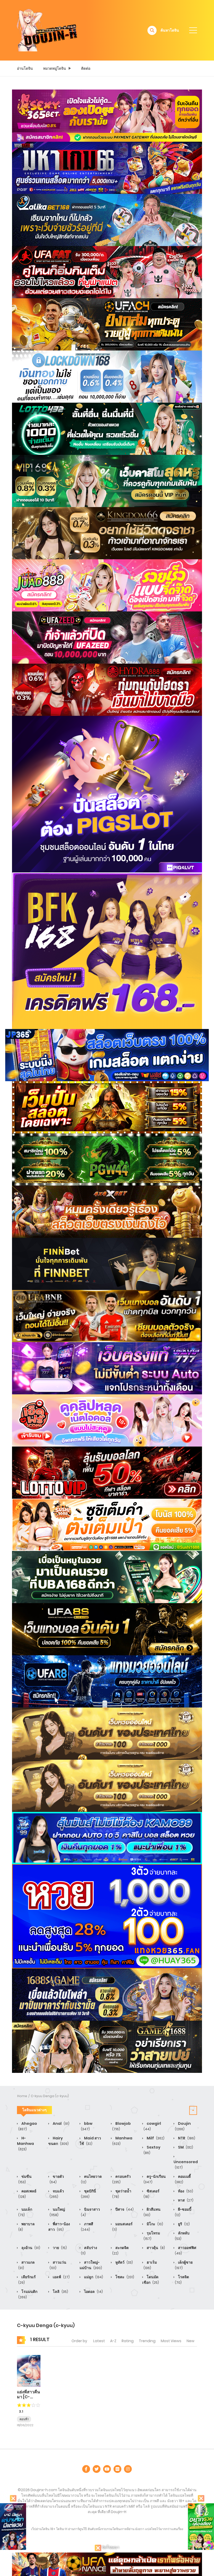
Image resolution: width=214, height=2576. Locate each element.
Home (22, 2096)
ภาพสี (87, 2227)
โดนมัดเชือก (151, 2280)
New (191, 2341)
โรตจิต (182, 2280)
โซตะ (124, 2277)
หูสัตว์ (124, 2262)
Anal (61, 2123)
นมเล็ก (25, 2212)
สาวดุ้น (155, 2248)
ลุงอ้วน (30, 2248)
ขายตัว (57, 2179)
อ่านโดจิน (25, 68)
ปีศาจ (124, 2209)
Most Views (171, 2341)
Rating (128, 2341)
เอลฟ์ (61, 2277)
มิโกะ (154, 2224)
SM (185, 2147)
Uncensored (186, 2164)
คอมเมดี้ (183, 2179)
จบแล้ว (57, 2194)
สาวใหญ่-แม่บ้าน (91, 2265)
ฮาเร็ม (150, 2265)
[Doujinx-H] (47, 30)
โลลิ (60, 2292)
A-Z (113, 2341)
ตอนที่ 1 (24, 2419)
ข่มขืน (25, 2179)
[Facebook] (86, 2469)
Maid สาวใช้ (90, 2141)
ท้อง (185, 2191)
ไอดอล (93, 2292)
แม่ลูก (93, 2277)
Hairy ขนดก (58, 2141)
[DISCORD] (128, 2469)
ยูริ (183, 2224)
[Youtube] (107, 2469)
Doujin (183, 2126)
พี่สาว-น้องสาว (59, 2227)
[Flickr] (117, 2469)
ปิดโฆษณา (110, 2547)
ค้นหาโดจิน (170, 30)
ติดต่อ (86, 68)
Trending (147, 2341)
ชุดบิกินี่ (88, 2194)
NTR (186, 2138)
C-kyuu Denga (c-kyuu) (50, 2096)
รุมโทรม (152, 2236)
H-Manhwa (25, 2143)
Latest (99, 2341)
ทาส (185, 2200)
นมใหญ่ (57, 2212)
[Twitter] (97, 2469)
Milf (155, 2138)
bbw (87, 2126)
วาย (59, 2248)
